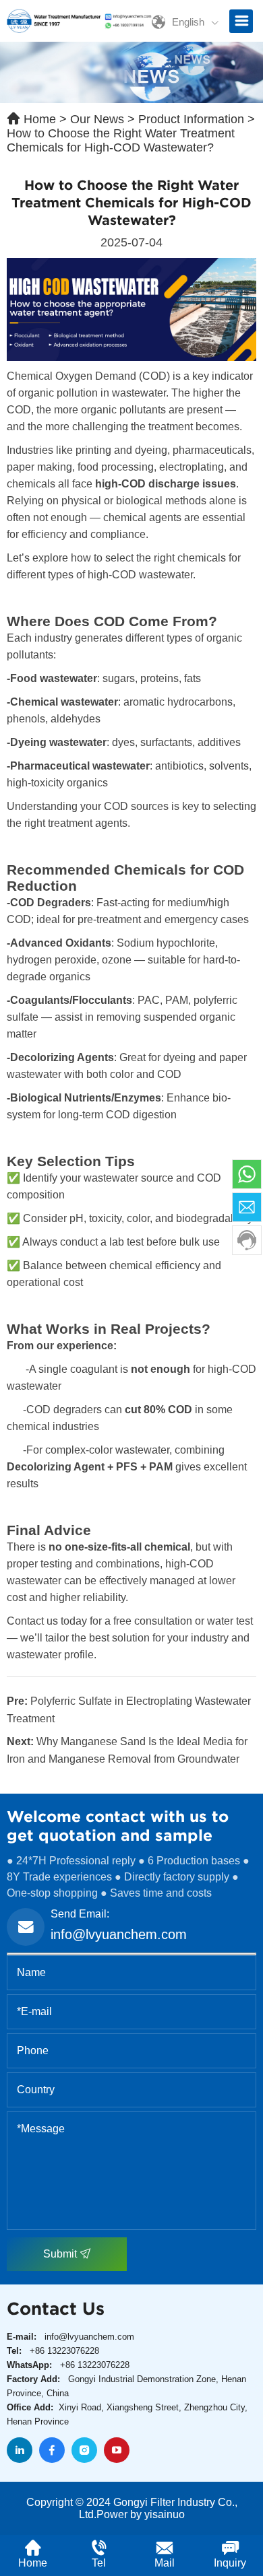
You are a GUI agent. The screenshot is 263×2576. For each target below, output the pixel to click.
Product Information (191, 119)
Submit (61, 2254)
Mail (165, 2563)
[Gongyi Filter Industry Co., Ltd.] (79, 20)
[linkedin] (20, 2450)
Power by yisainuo (141, 2514)
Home (40, 119)
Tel (99, 2563)
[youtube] (117, 2450)
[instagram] (84, 2450)
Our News (97, 119)
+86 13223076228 (64, 2351)
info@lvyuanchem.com (119, 1934)
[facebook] (52, 2450)
